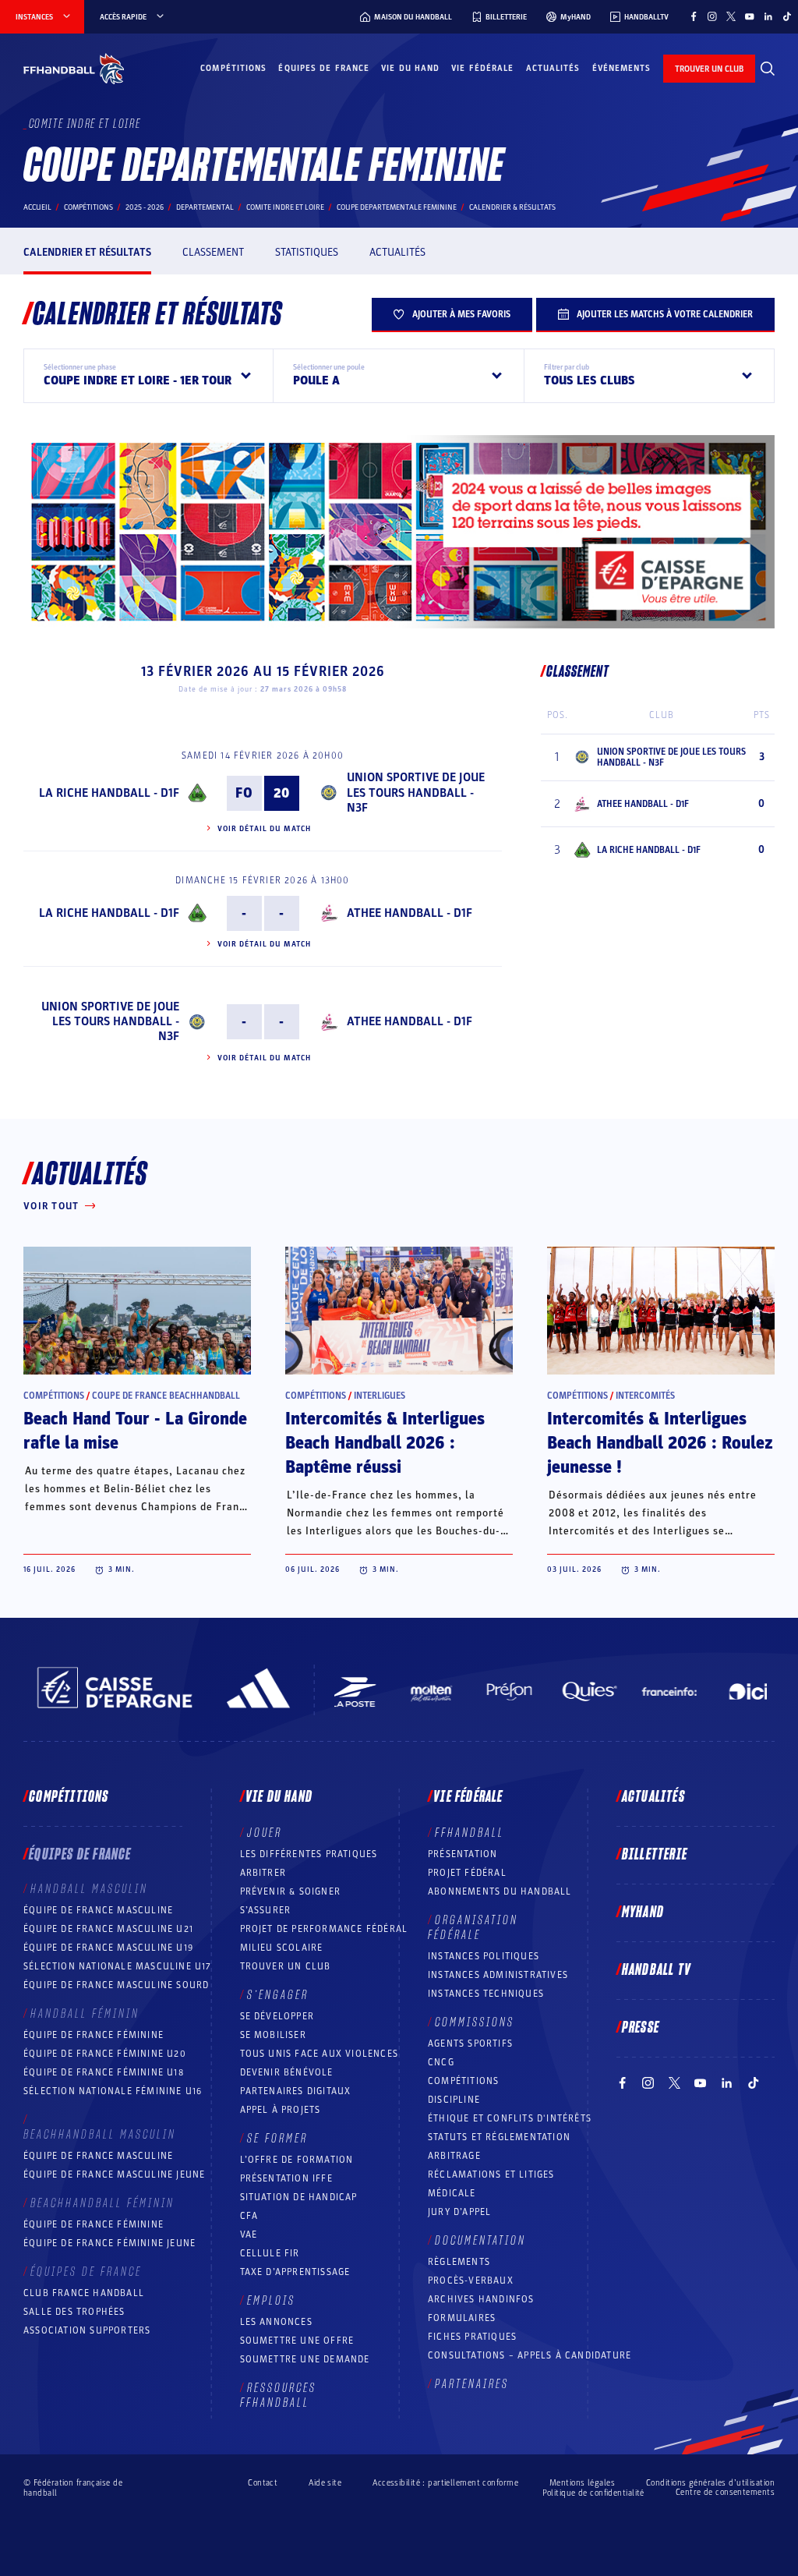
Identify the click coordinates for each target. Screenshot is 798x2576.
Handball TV (657, 1970)
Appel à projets (281, 2110)
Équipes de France (324, 68)
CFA (249, 2216)
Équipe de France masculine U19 (108, 1948)
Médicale (452, 2193)
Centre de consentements (725, 2493)
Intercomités (645, 1396)
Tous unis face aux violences (320, 2054)
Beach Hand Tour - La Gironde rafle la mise (135, 1431)
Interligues (380, 1396)
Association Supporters (87, 2330)
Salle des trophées (74, 2312)
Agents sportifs (470, 2043)
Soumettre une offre (297, 2341)
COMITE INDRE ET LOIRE (285, 207)
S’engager (278, 1995)
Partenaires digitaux (296, 2091)
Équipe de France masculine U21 (108, 1929)
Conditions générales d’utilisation (710, 2483)
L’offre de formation (297, 2160)
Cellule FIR (270, 2253)
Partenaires (472, 2384)
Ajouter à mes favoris (461, 314)
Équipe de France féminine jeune (109, 2243)
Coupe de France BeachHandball (166, 1396)
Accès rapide (123, 17)
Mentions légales (582, 2483)
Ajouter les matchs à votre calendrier (665, 314)
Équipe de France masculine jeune (114, 2174)
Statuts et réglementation (499, 2137)
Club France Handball (84, 2293)
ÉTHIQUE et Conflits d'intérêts (510, 2118)
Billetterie (655, 1855)
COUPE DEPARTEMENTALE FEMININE (397, 207)
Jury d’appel (459, 2212)
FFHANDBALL (470, 1833)
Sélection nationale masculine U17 (118, 1966)
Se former (277, 2139)
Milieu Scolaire (282, 1948)
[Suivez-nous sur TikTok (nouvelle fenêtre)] (787, 16)
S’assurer (266, 1910)
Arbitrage (454, 2156)
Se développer (277, 2016)
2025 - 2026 (145, 207)
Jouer (265, 1833)
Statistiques (307, 252)
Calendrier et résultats (87, 252)
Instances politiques (484, 1956)
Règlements (459, 2262)
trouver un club (709, 69)
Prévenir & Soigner (291, 1891)
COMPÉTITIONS (463, 2081)
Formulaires (462, 2318)
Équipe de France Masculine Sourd (116, 1985)
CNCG (441, 2062)
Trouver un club (286, 1966)
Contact (263, 2483)
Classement (213, 252)
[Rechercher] (768, 69)
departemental (205, 207)
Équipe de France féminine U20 (105, 2054)
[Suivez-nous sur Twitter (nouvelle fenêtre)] (731, 16)
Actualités (553, 68)
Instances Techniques (486, 1994)
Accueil (37, 207)
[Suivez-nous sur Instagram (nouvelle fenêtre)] (712, 16)
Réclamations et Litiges (491, 2174)
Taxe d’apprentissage (295, 2272)
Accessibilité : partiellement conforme (445, 2483)
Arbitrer (263, 1873)
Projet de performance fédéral (324, 1929)
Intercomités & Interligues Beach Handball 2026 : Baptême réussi (385, 1443)
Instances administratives (498, 1975)
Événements (622, 68)
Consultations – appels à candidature (530, 2355)
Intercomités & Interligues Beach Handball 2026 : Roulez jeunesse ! (660, 1443)
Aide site (325, 2483)
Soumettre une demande (305, 2359)
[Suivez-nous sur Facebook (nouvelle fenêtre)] (694, 16)
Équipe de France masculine (98, 1910)
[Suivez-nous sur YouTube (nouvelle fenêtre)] (750, 16)
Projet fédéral (467, 1873)
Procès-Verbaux (471, 2281)
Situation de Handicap (299, 2197)
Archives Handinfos (481, 2299)
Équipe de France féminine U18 (104, 2072)
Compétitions (233, 68)
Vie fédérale (482, 68)
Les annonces (276, 2322)
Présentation (463, 1854)
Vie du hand (410, 68)
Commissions (475, 2022)
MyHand (643, 1913)
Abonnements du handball (500, 1891)
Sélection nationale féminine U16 (113, 2091)
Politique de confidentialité (593, 2493)
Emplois (271, 2301)
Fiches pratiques (472, 2337)
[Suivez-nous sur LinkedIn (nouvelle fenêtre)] (768, 16)
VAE (249, 2235)
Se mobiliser (273, 2035)
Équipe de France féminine (94, 2035)
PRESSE (641, 2028)
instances (34, 17)
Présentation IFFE (286, 2178)
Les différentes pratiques (309, 1854)
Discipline (454, 2100)
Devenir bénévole (287, 2072)
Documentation (480, 2241)
